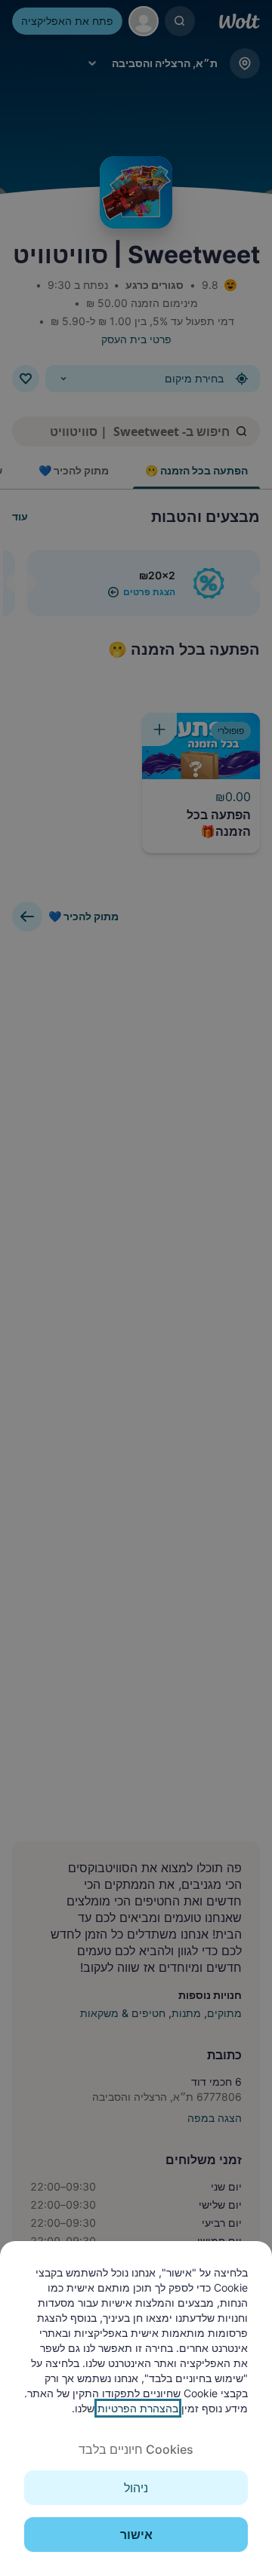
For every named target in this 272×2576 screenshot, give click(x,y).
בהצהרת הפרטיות (138, 2408)
